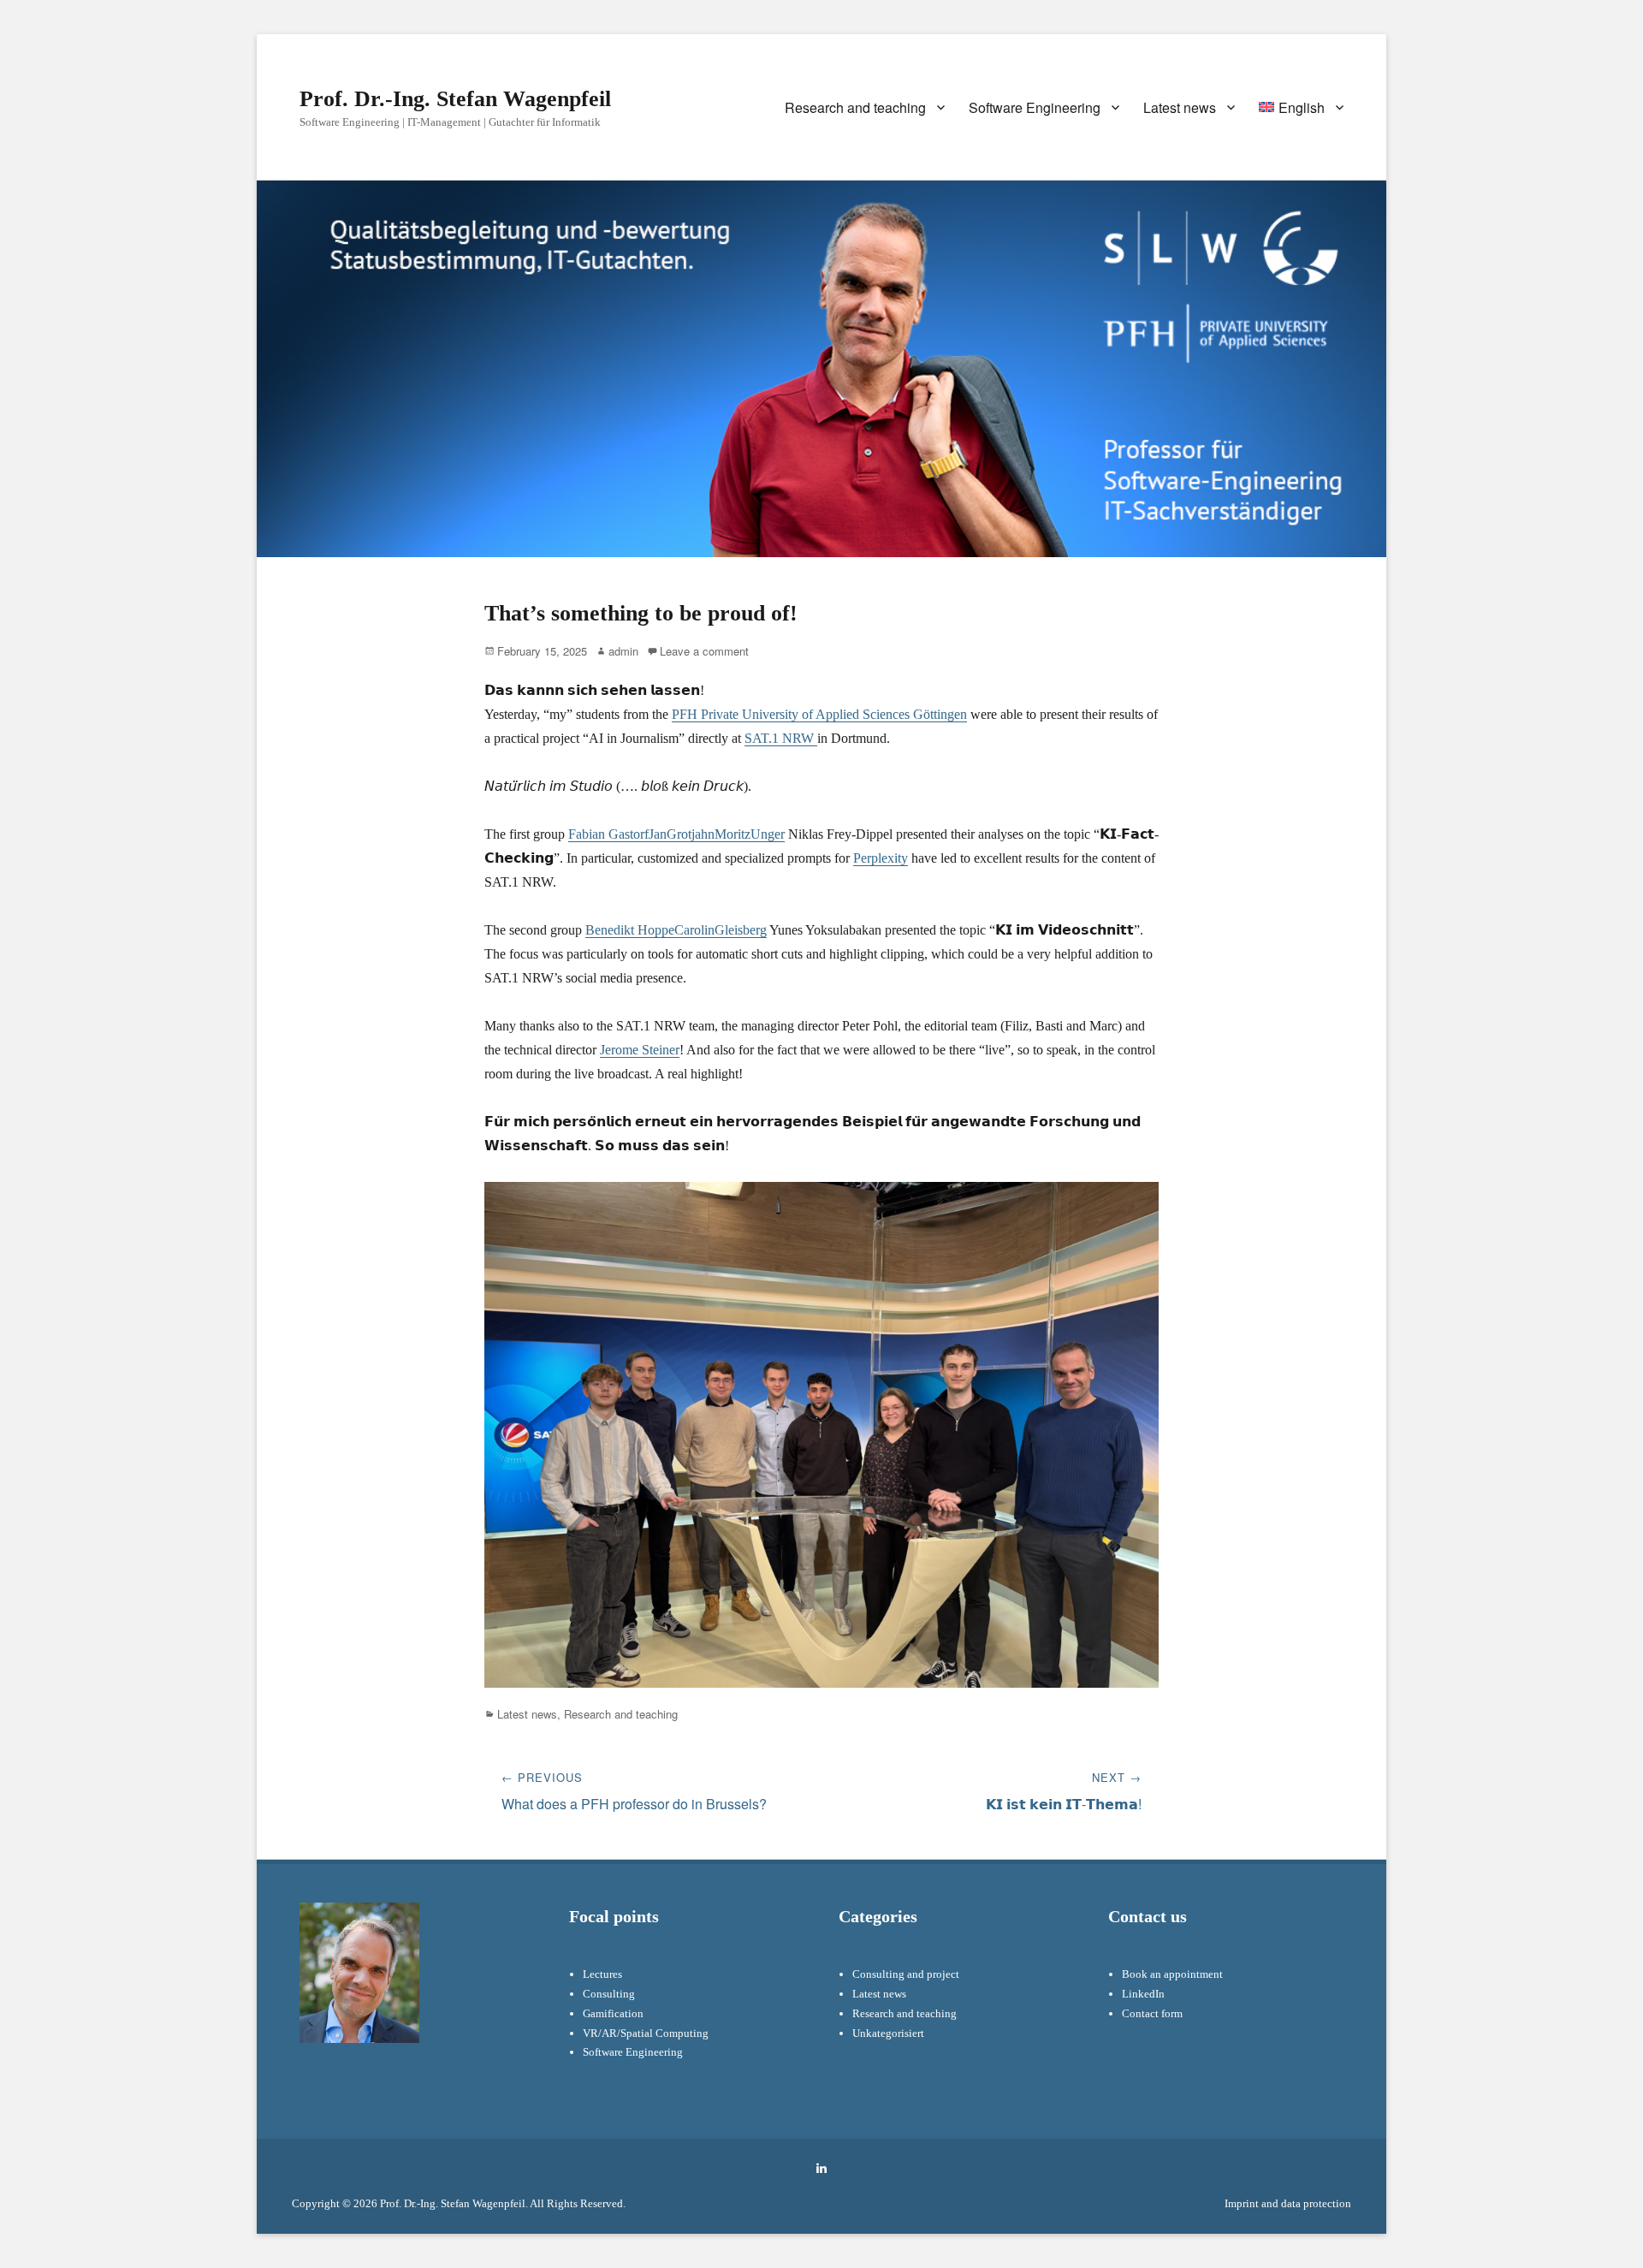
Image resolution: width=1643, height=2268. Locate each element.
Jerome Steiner (640, 1050)
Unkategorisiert (888, 2033)
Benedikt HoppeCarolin (650, 930)
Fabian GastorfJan (617, 834)
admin (623, 651)
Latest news (1180, 107)
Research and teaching (855, 107)
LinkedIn (1143, 1994)
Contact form (1152, 2013)
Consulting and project (906, 1974)
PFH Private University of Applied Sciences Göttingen (819, 714)
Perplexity (881, 858)
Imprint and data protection (1288, 2203)
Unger (768, 834)
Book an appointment (1172, 1974)
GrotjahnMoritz (709, 834)
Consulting (609, 1994)
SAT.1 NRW (781, 738)
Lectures (602, 1974)
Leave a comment (704, 651)
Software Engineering (1035, 107)
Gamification (613, 2013)
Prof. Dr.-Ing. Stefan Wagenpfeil (455, 99)
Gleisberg (741, 930)
